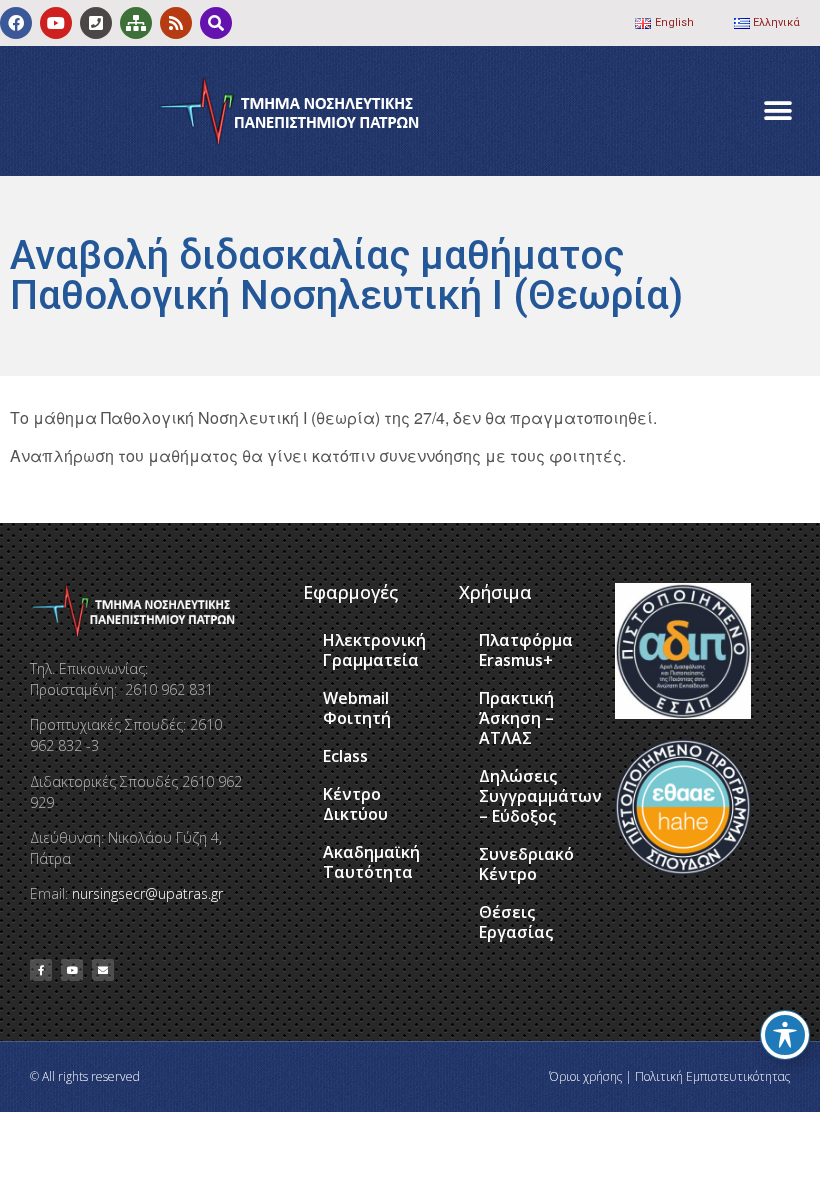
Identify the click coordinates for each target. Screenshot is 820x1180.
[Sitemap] (136, 23)
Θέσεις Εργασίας (516, 922)
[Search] (216, 23)
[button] (777, 111)
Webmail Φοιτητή (357, 708)
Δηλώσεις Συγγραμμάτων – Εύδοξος (537, 796)
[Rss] (176, 23)
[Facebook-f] (41, 970)
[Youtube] (56, 23)
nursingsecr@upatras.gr (147, 893)
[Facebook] (16, 23)
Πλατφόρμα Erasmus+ (526, 650)
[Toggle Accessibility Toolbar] (785, 1035)
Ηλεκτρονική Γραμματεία (374, 650)
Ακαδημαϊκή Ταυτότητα (371, 862)
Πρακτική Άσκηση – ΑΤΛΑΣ (516, 718)
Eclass (345, 756)
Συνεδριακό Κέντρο (526, 864)
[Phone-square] (96, 23)
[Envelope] (103, 970)
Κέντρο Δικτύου (355, 804)
